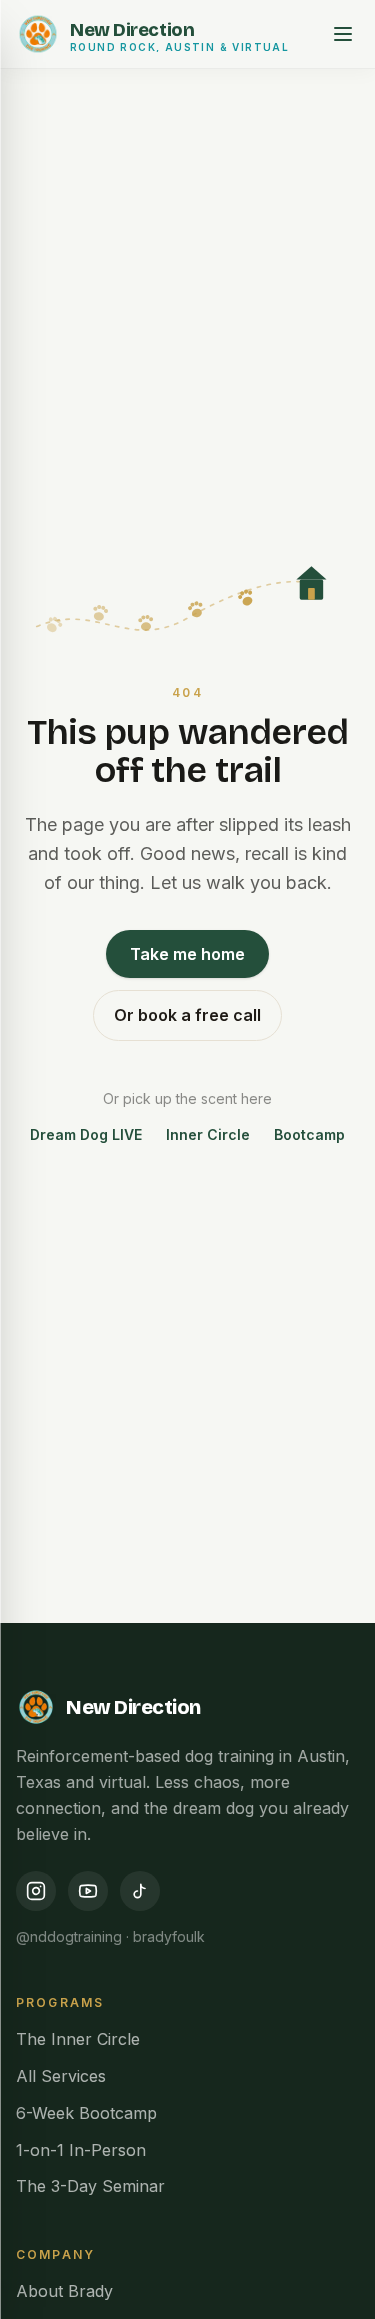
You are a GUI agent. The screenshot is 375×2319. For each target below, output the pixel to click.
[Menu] (343, 34)
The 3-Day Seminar (90, 2186)
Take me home (187, 954)
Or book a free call (187, 1015)
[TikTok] (140, 1891)
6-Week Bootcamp (86, 2113)
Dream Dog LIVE (86, 1134)
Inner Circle (208, 1134)
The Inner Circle (78, 2039)
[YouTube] (88, 1891)
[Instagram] (36, 1891)
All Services (61, 2076)
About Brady (64, 2291)
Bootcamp (309, 1134)
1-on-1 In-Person (81, 2150)
